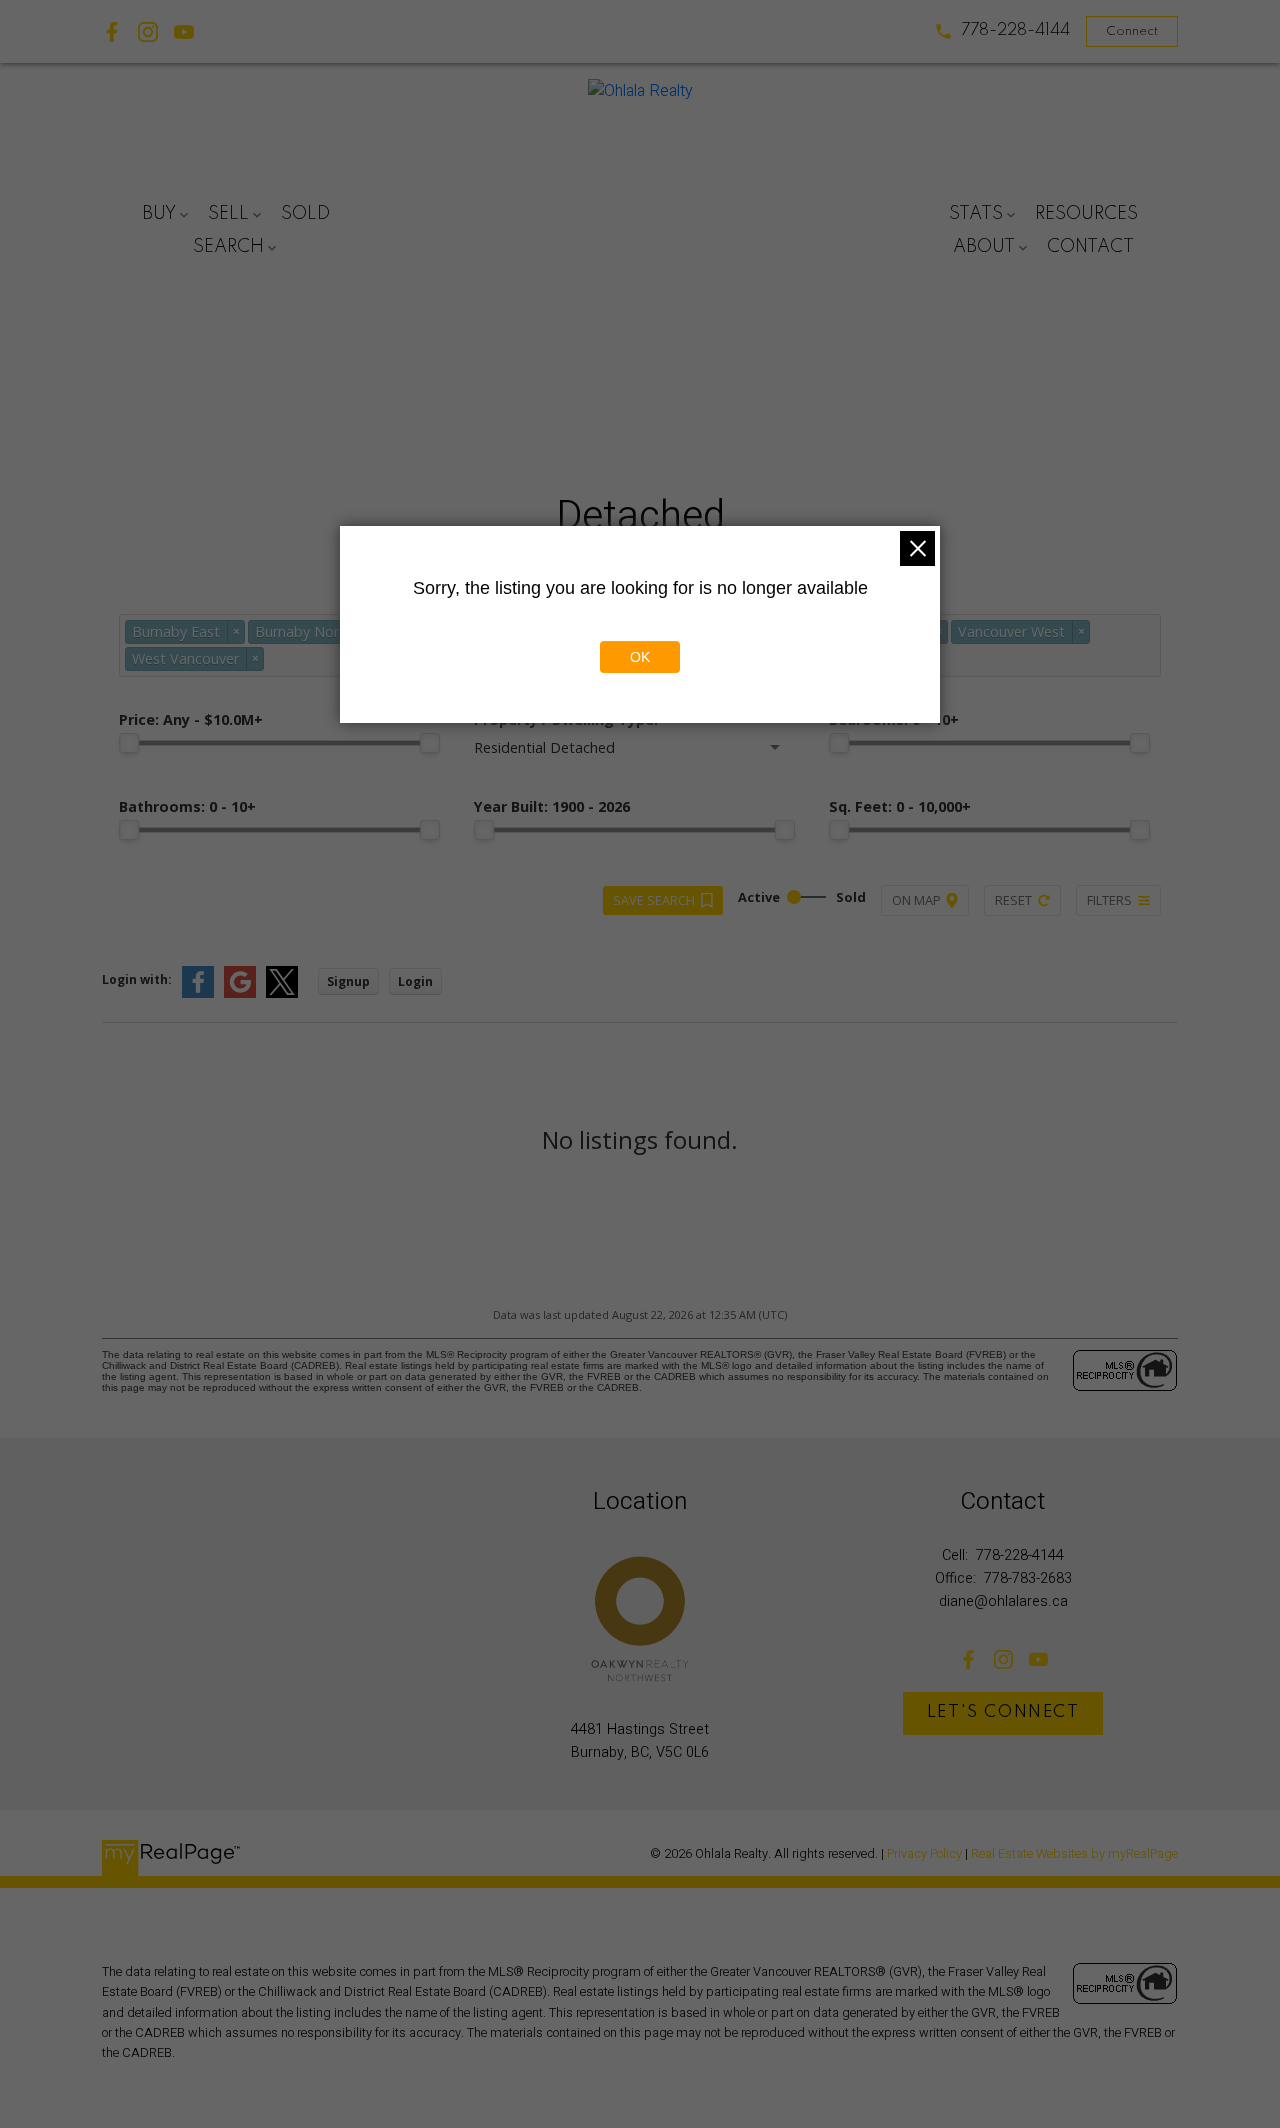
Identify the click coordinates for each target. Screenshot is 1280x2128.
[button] (1001, 31)
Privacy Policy (924, 1854)
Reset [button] (1013, 900)
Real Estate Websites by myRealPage (1074, 1854)
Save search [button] (654, 900)
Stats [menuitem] (976, 214)
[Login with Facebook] (198, 993)
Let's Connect (1003, 1712)
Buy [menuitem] (159, 214)
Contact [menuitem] (1090, 247)
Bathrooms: (187, 806)
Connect (1132, 31)
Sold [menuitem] (305, 214)
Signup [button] (348, 981)
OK (640, 657)
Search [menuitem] (228, 247)
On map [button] (916, 900)
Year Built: (552, 806)
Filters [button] (1109, 900)
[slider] (129, 743)
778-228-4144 (1015, 30)
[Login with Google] (240, 993)
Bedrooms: (894, 719)
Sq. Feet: (900, 806)
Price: (191, 719)
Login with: (137, 979)
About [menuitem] (984, 247)
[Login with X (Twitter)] (282, 993)
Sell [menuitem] (228, 214)
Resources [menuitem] (1086, 214)
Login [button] (415, 981)
